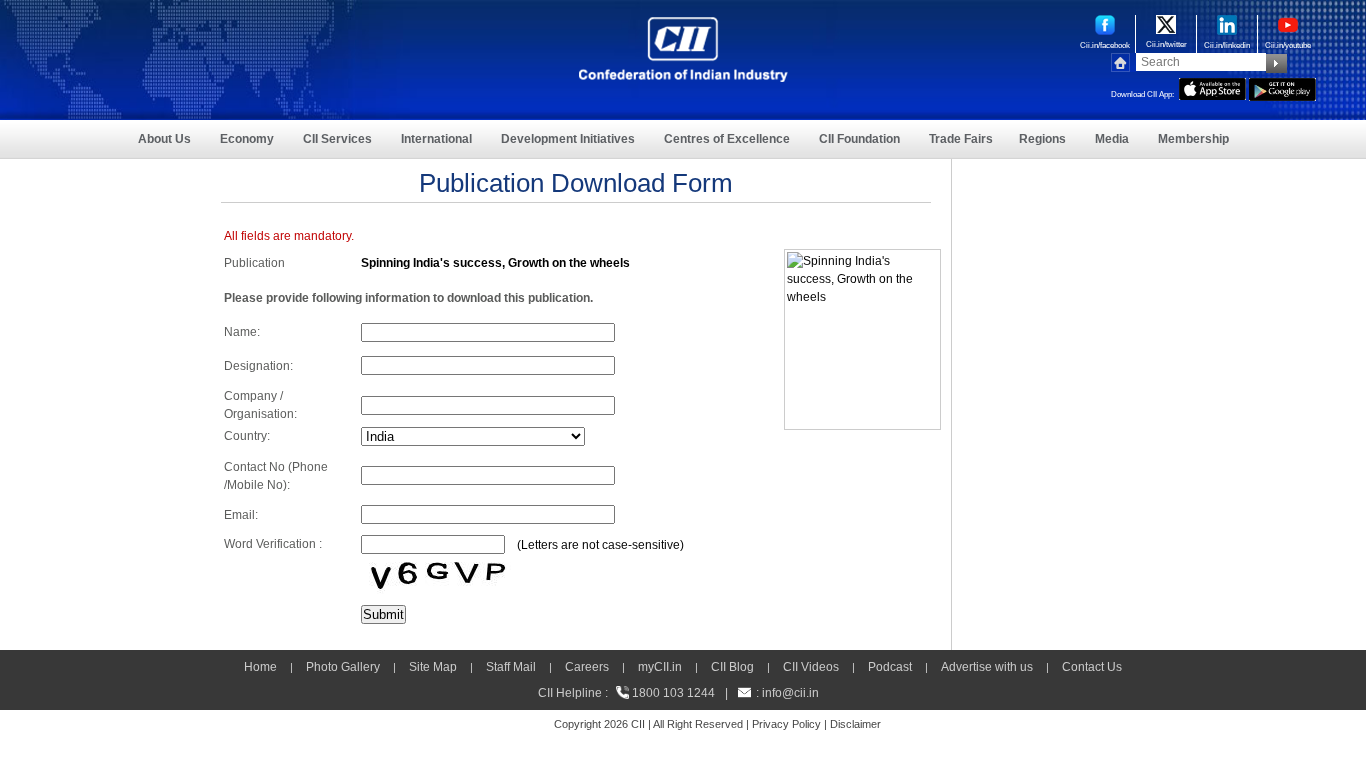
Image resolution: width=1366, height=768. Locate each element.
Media (1112, 139)
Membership (1193, 139)
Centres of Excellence (727, 139)
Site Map (433, 667)
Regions (1042, 139)
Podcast (890, 667)
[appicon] (1212, 87)
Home (260, 667)
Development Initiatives (568, 139)
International (436, 139)
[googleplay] (1282, 87)
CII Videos (811, 667)
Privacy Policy (786, 724)
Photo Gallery (343, 667)
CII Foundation (859, 139)
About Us (164, 139)
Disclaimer (855, 724)
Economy (247, 139)
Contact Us (1092, 667)
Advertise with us (987, 667)
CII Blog (732, 667)
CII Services (337, 139)
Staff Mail (511, 667)
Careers (587, 667)
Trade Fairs (961, 139)
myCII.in (660, 667)
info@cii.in (790, 693)
